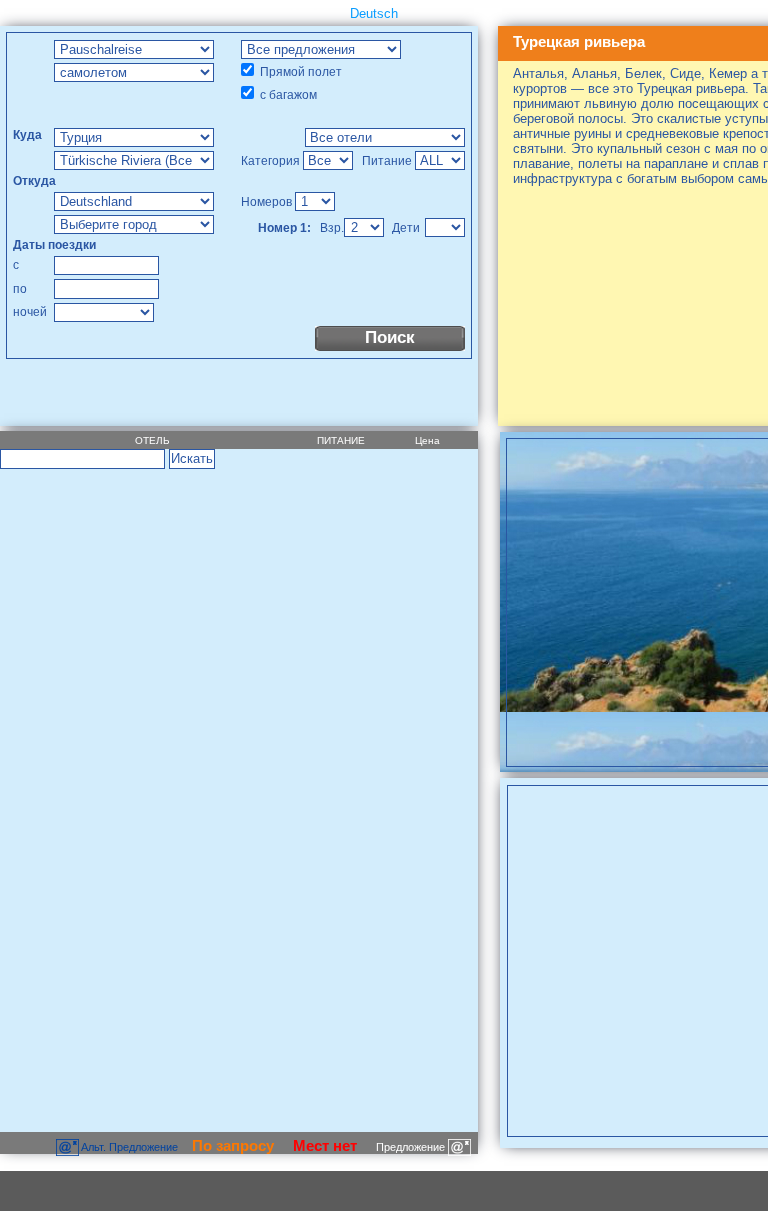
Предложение (412, 1147)
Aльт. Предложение (130, 1147)
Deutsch (374, 13)
